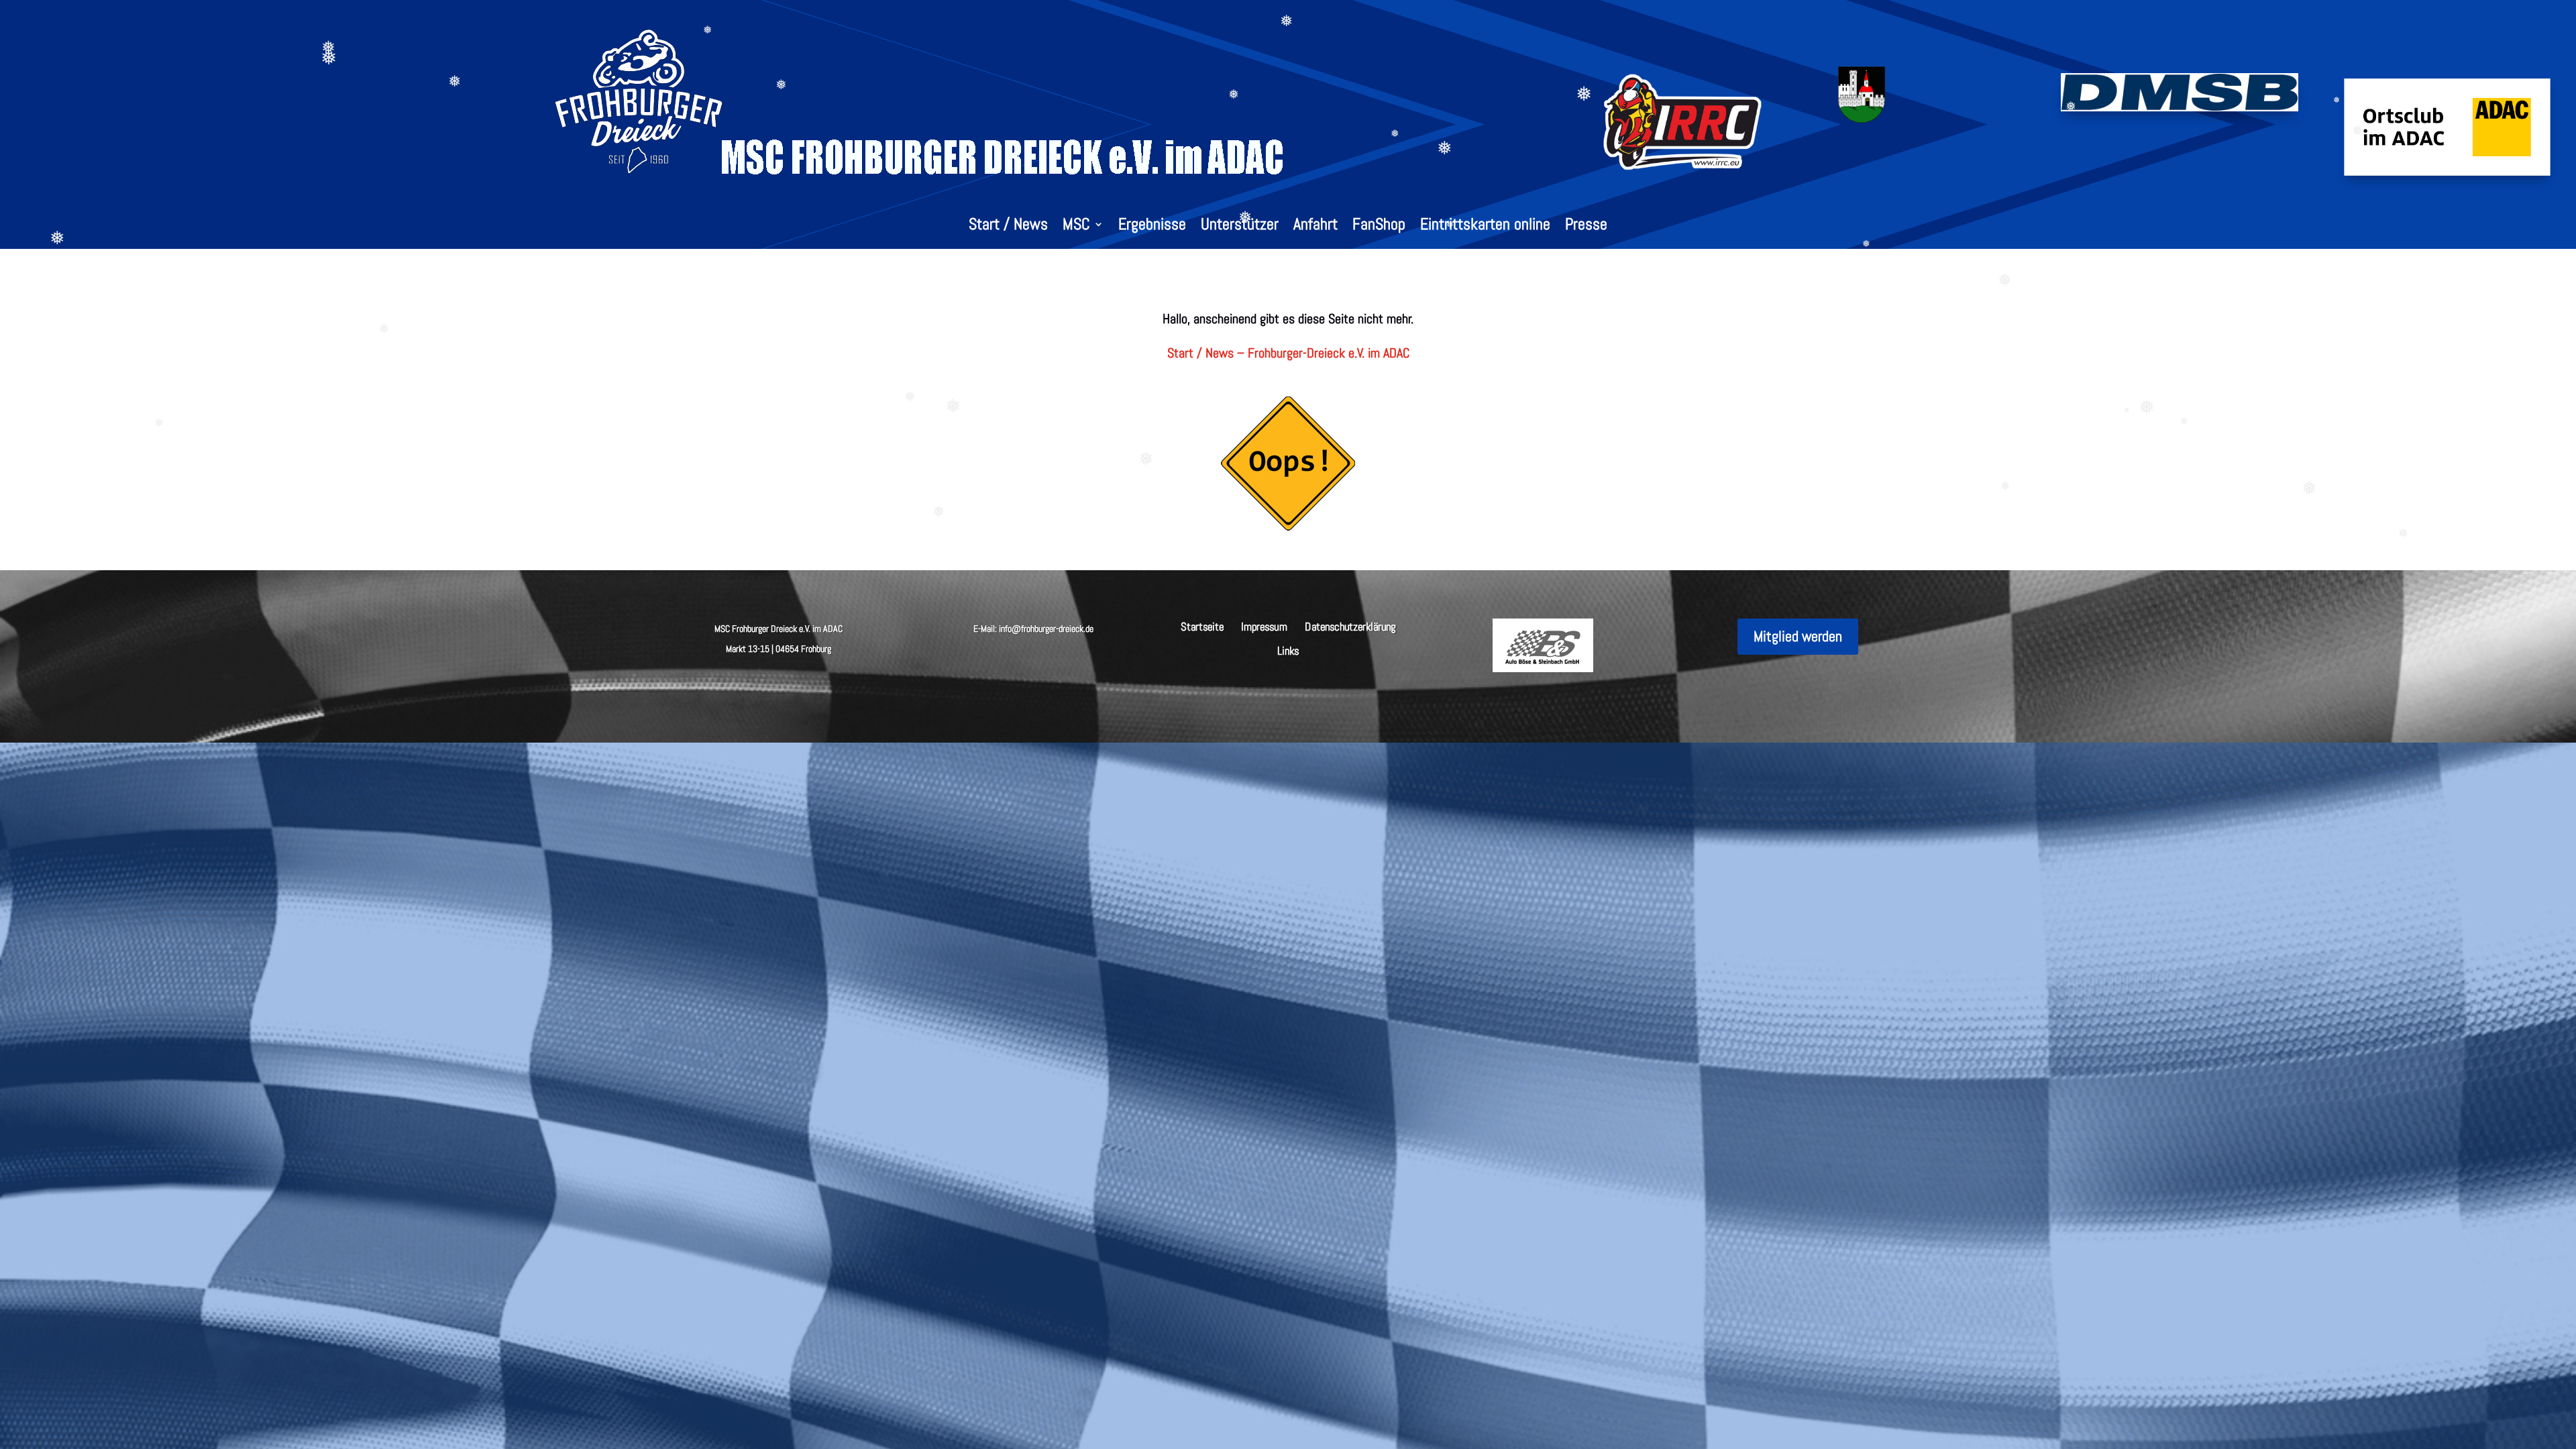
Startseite (1202, 626)
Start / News (1008, 227)
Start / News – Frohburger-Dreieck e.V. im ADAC (1288, 353)
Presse (1586, 227)
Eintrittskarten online (1485, 227)
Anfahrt (1316, 227)
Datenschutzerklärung (1350, 626)
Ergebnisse (1152, 227)
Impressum (1264, 626)
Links (1288, 650)
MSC (1076, 227)
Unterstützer (1240, 227)
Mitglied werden (1798, 636)
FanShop (1379, 227)
